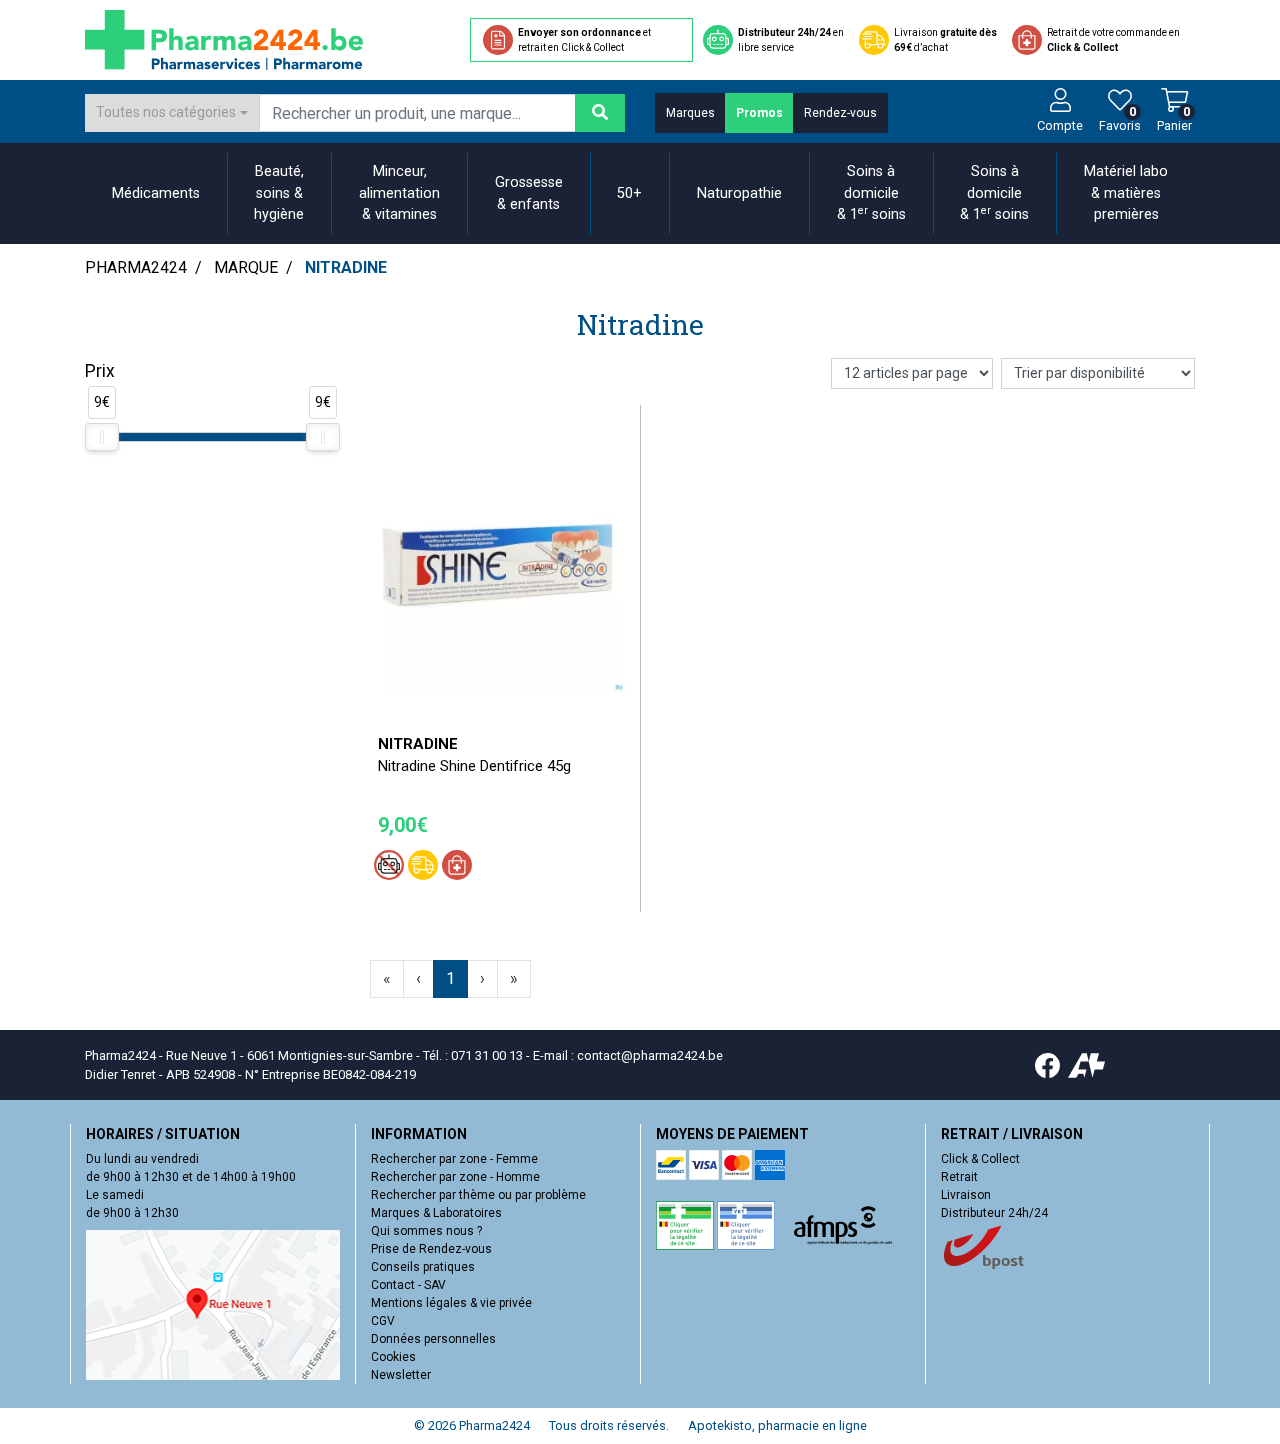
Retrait (959, 1177)
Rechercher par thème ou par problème (478, 1195)
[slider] (102, 437)
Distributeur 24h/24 (994, 1213)
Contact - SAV (408, 1285)
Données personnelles (433, 1339)
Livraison (966, 1195)
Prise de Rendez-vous (431, 1249)
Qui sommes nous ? (426, 1231)
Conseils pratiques (423, 1267)
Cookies (393, 1357)
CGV (383, 1321)
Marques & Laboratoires (436, 1213)
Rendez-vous (840, 113)
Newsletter (401, 1375)
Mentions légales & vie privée (451, 1303)
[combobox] (172, 113)
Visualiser (505, 707)
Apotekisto (777, 1425)
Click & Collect (980, 1159)
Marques (690, 113)
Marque (246, 267)
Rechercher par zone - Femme (454, 1159)
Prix (100, 371)
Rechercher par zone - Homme (455, 1177)
